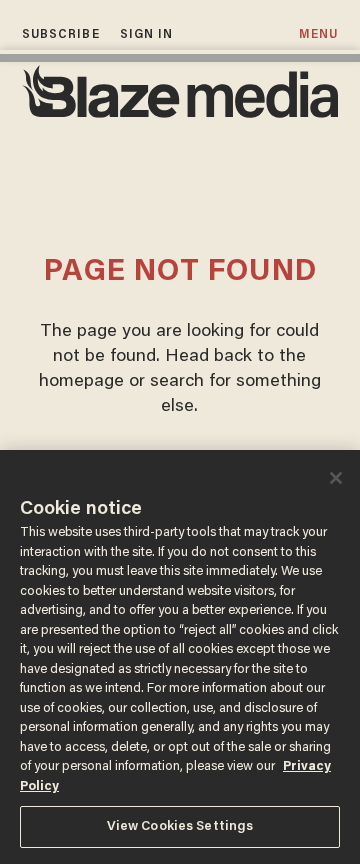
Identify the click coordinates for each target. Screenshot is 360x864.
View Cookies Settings (180, 826)
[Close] (336, 478)
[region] (180, 657)
